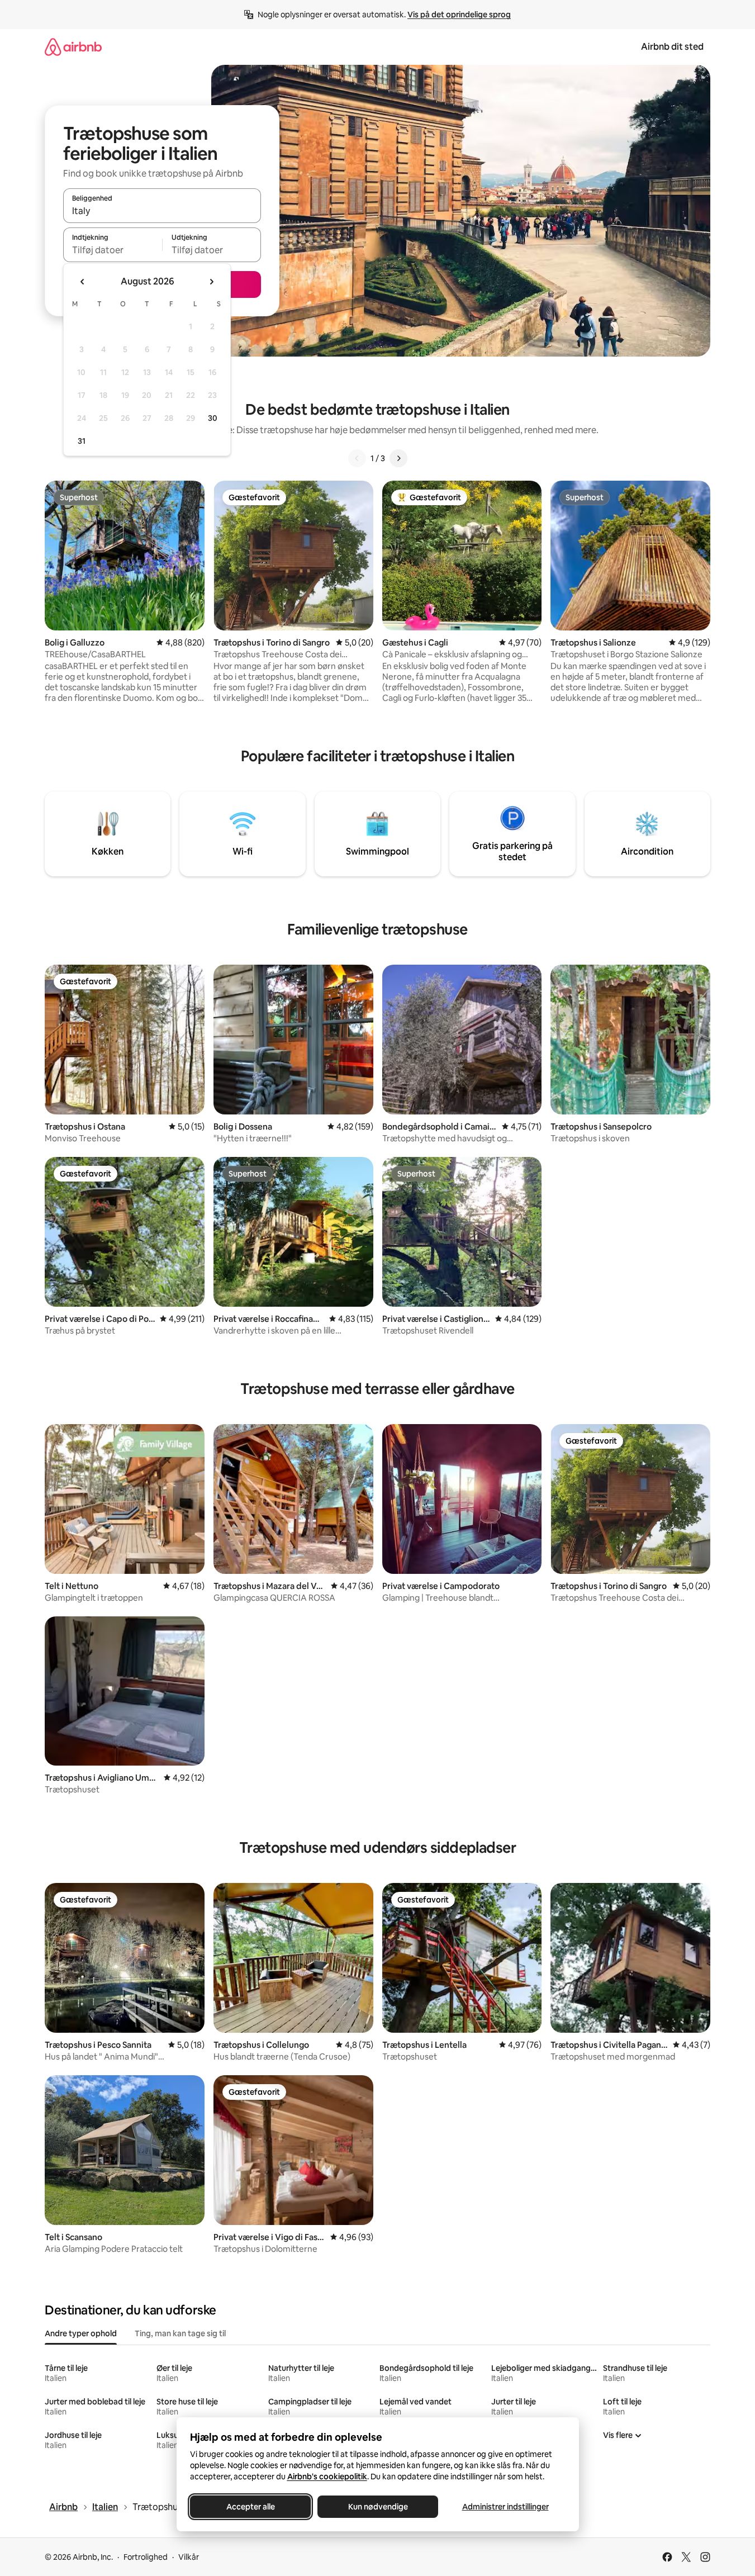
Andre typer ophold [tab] (81, 2333)
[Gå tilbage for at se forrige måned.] (83, 282)
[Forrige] (357, 458)
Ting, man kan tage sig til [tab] (180, 2333)
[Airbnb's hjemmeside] (73, 47)
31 (82, 441)
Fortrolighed (146, 2557)
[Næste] (398, 458)
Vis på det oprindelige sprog (459, 15)
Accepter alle (250, 2507)
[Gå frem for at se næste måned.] (211, 282)
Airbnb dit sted (672, 47)
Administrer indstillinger (505, 2507)
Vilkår (189, 2557)
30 (213, 418)
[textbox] (113, 250)
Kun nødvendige (377, 2507)
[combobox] (162, 211)
